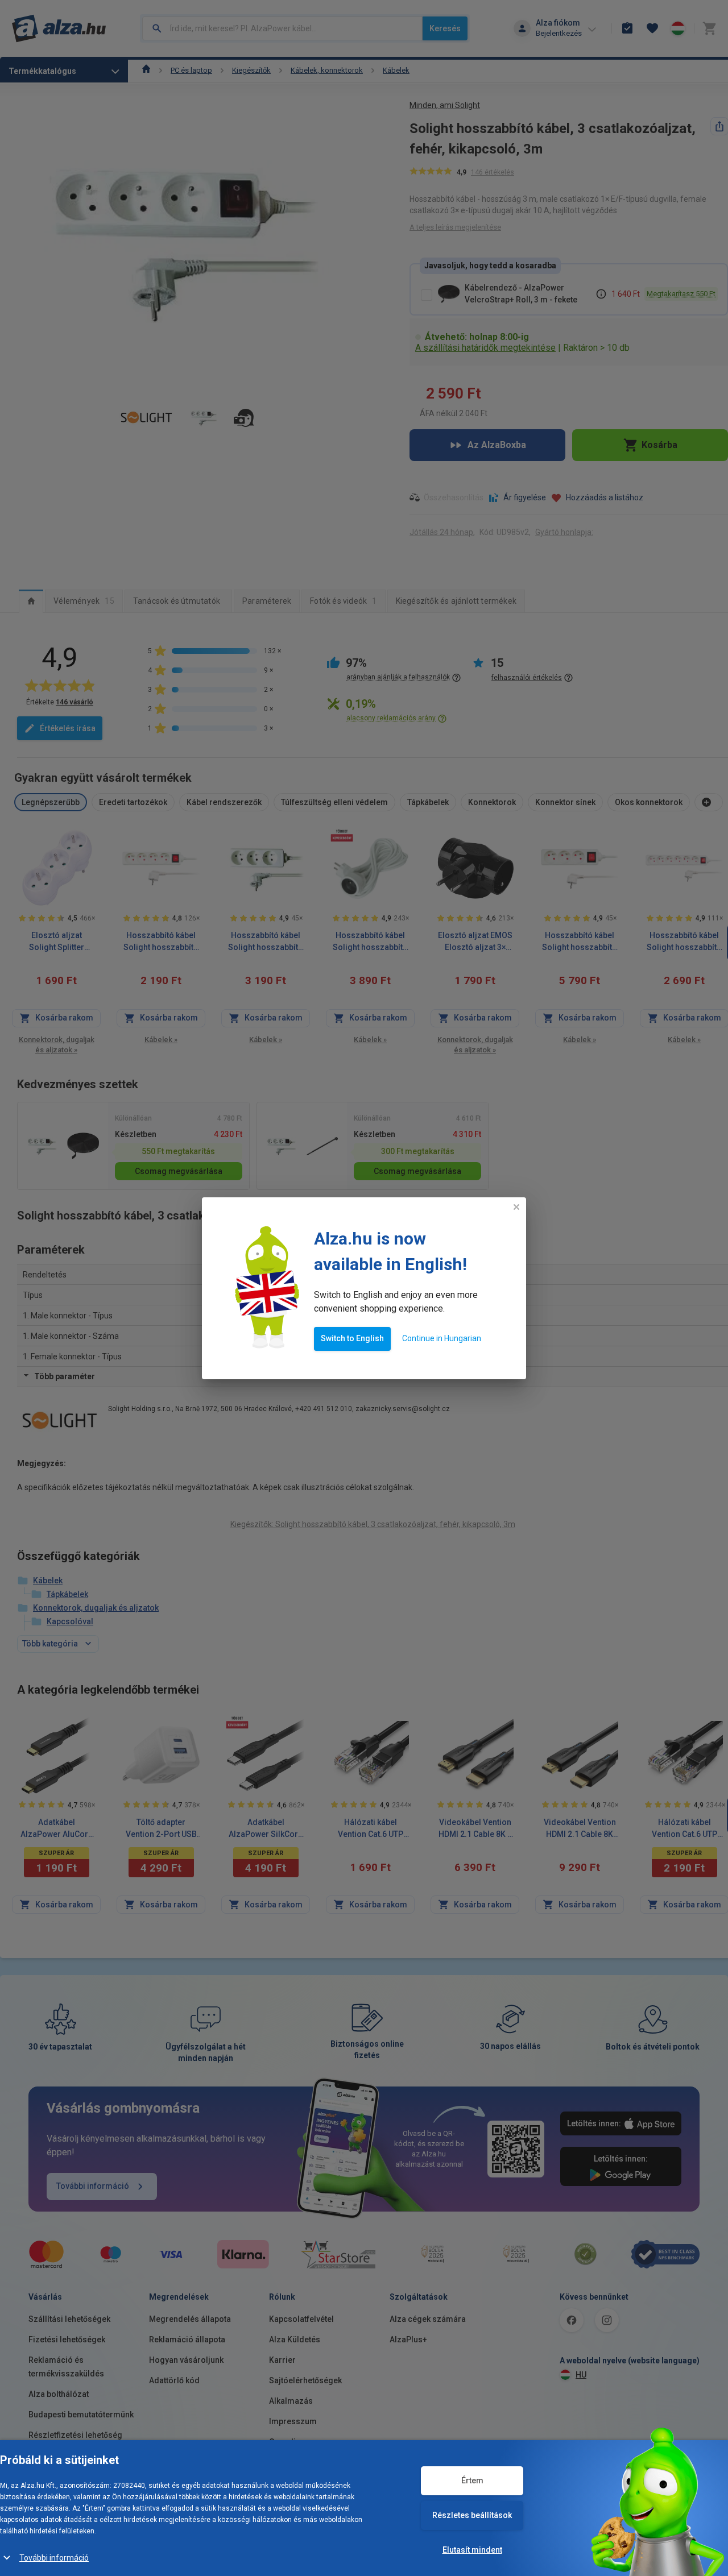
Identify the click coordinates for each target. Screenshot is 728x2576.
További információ (54, 2558)
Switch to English (352, 1338)
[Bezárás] (516, 1207)
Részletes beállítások (472, 2515)
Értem (472, 2480)
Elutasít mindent (472, 2550)
